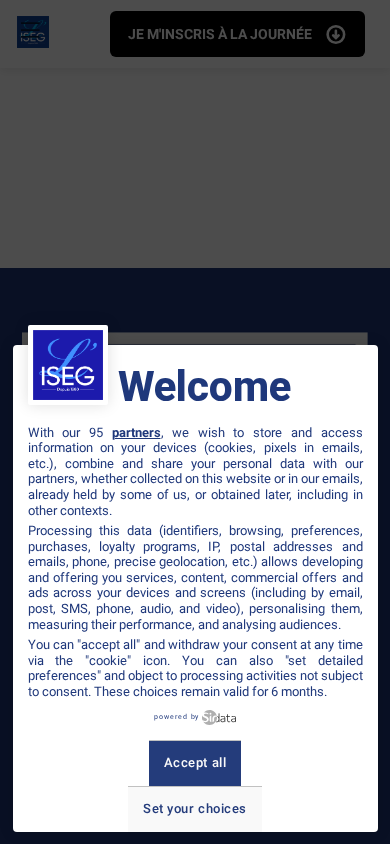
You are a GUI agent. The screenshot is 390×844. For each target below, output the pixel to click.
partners (136, 432)
